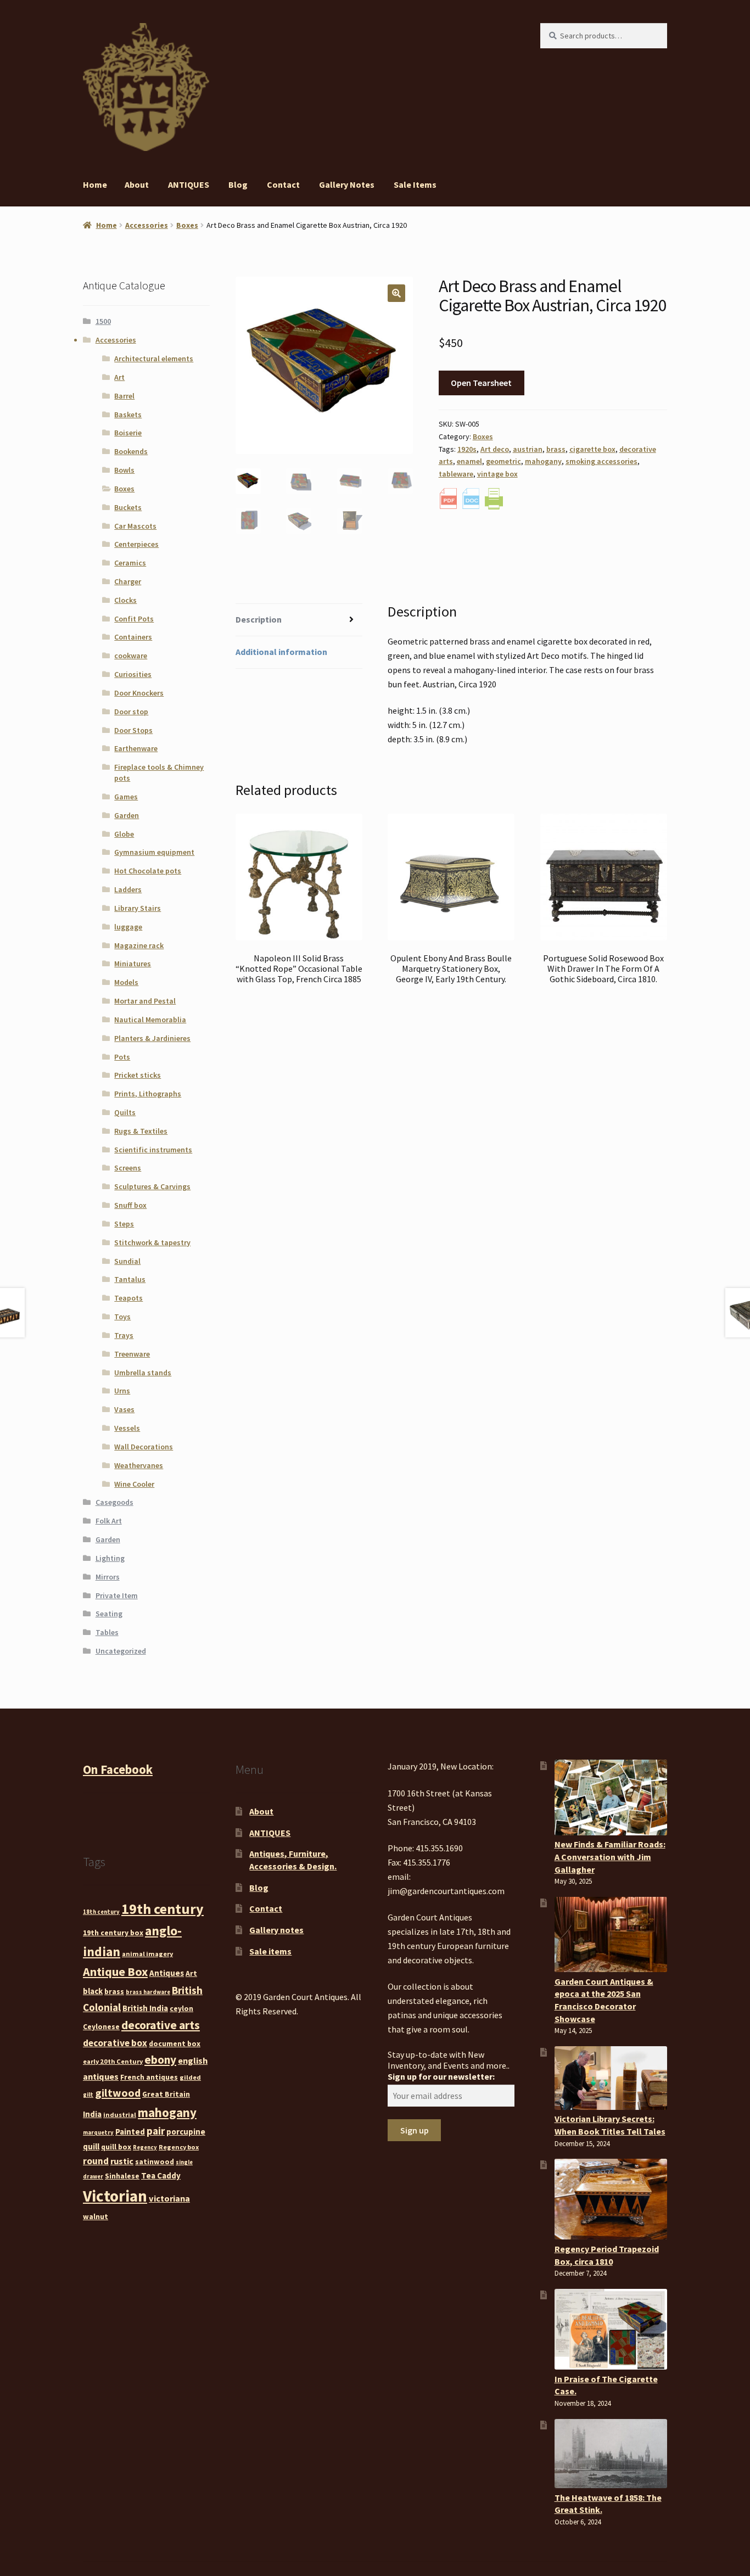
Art (119, 377)
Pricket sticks (138, 1075)
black (93, 1991)
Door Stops (133, 730)
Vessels (127, 1428)
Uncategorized (121, 1651)
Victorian (115, 2196)
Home (95, 184)
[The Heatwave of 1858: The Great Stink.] (611, 2454)
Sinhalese (122, 2176)
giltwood (118, 2093)
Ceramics (130, 563)
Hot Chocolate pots (148, 871)
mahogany (543, 461)
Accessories (147, 225)
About (137, 184)
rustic (122, 2161)
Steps (124, 1224)
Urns (122, 1391)
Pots (122, 1057)
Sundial (127, 1261)
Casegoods (114, 1502)
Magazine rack (139, 945)
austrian (528, 449)
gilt (88, 2095)
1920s (467, 449)
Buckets (128, 507)
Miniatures (133, 964)
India (92, 2114)
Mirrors (108, 1577)
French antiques (149, 2077)
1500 (103, 321)
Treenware (132, 1354)
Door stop (131, 712)
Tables (107, 1632)
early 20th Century (113, 2061)
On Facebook (118, 1769)
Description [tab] (259, 619)
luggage (128, 927)
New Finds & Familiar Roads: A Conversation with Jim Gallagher (610, 1857)
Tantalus (130, 1279)
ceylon (181, 2008)
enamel (469, 461)
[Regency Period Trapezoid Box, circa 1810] (611, 2199)
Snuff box (130, 1205)
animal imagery (147, 1954)
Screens (128, 1168)
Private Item (117, 1595)
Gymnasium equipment (154, 852)
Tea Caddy (161, 2175)
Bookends (131, 451)
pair (156, 2131)
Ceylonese (101, 2026)
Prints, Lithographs (148, 1094)
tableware (456, 474)
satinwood (155, 2161)
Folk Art (109, 1521)
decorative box (115, 2043)
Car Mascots (135, 526)
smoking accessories (601, 461)
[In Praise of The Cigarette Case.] (611, 2329)
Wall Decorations (144, 1447)
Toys (122, 1317)
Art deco (495, 449)
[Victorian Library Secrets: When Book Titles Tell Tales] (611, 2078)
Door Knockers (139, 693)
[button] (396, 293)
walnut (96, 2216)
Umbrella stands (143, 1373)
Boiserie (128, 433)
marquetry (98, 2133)
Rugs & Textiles (141, 1131)
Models (126, 982)
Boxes (187, 225)
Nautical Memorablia (150, 1020)
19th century (163, 1909)
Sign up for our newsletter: (441, 2076)
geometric (503, 461)
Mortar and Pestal (145, 1001)
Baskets (128, 415)
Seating (109, 1614)
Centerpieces (136, 544)
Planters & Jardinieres (152, 1038)
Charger (128, 581)
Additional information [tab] (281, 652)
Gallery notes (347, 184)
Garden (127, 815)
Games (126, 797)
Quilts (125, 1112)
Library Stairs (138, 908)
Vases (124, 1409)
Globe (124, 834)
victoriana (169, 2198)
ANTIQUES (189, 184)
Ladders (128, 889)
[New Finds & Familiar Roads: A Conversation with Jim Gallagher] (611, 1797)
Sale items (415, 184)
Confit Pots (134, 619)
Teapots (128, 1298)
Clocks (125, 600)
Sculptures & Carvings (152, 1186)
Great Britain (166, 2094)
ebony (160, 2060)
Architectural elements (154, 359)
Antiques (167, 1973)
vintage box (497, 474)
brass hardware (148, 1992)
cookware (131, 656)
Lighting (110, 1558)
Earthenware (136, 748)
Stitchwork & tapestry (152, 1242)
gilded (190, 2077)
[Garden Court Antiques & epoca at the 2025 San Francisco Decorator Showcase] (611, 1934)
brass (556, 449)
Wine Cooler (134, 1484)
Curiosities (133, 674)
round (96, 2161)
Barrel (124, 396)
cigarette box (592, 449)
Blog (238, 184)
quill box (116, 2147)
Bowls (124, 470)
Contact (283, 184)
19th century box (113, 1933)
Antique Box (115, 1972)
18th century (101, 1912)
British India (145, 2008)
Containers (133, 637)
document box (175, 2043)
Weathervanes (139, 1465)
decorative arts (161, 2025)
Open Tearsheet (481, 383)
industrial (120, 2115)
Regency (145, 2147)
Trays (124, 1335)
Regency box (179, 2147)
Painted (130, 2132)
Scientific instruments (153, 1150)
